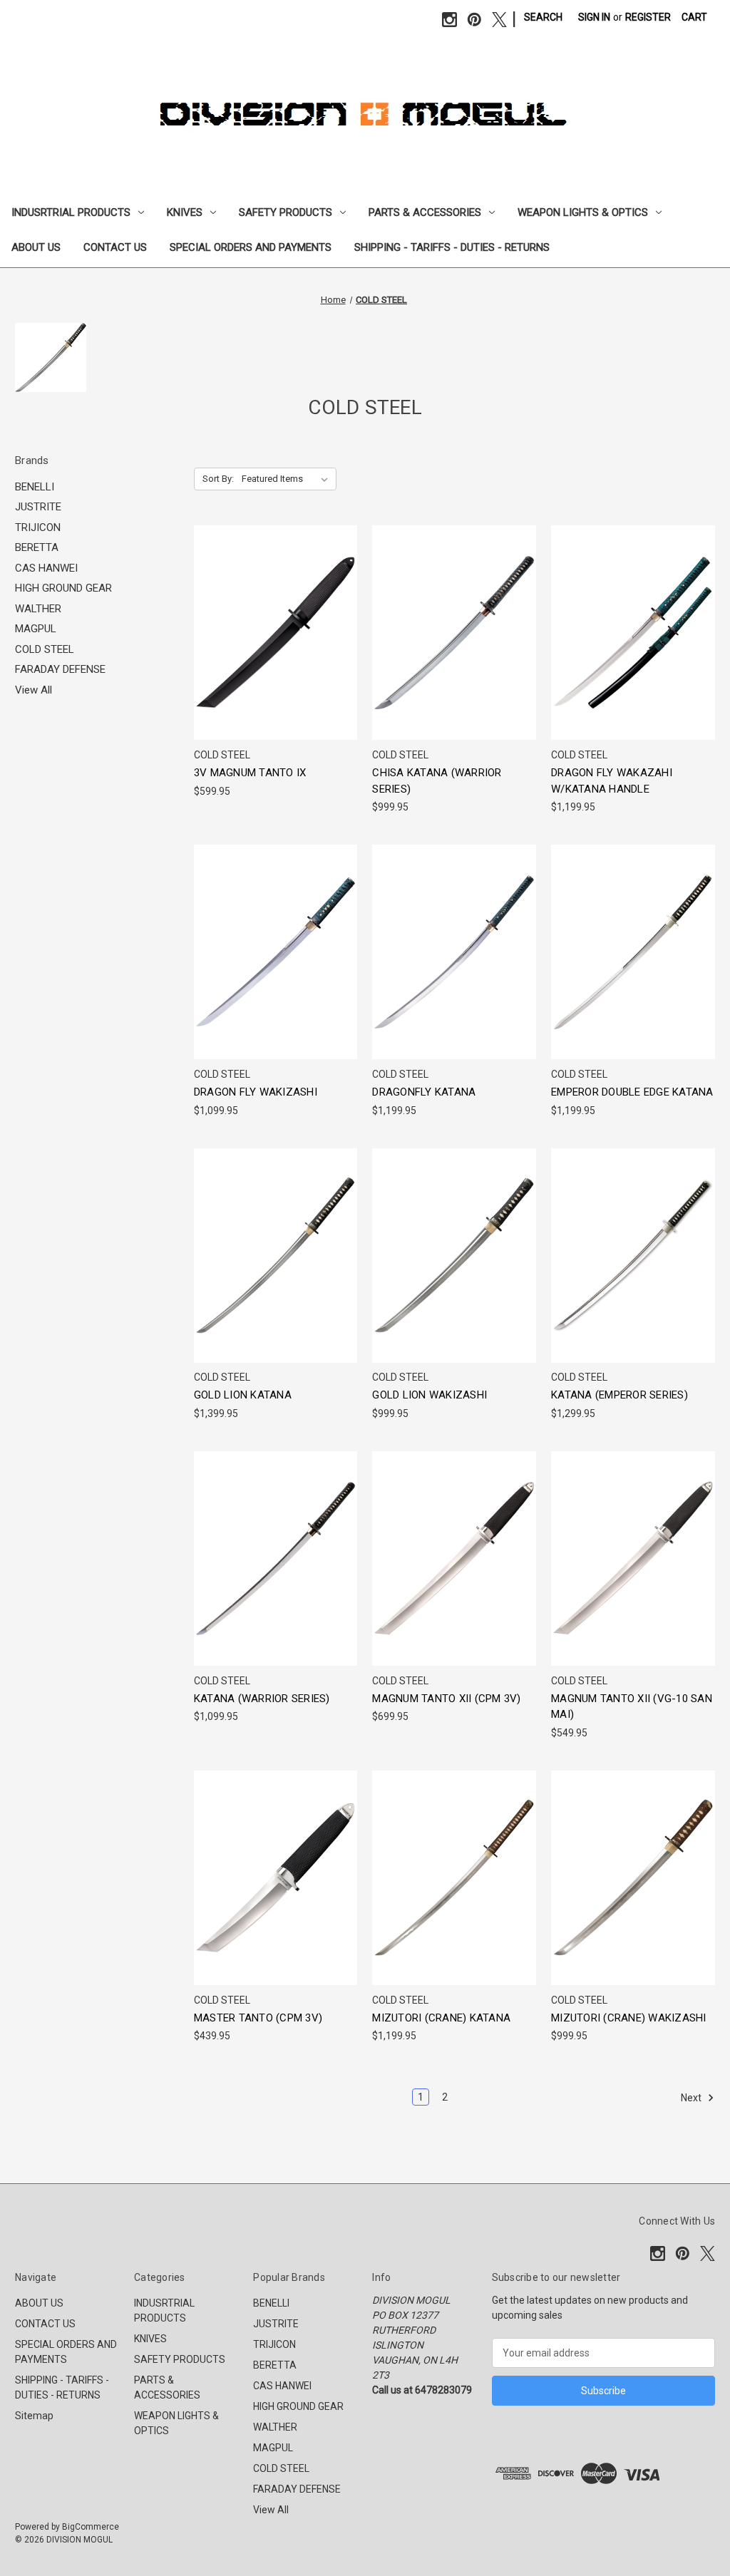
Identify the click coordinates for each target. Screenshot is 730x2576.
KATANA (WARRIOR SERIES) (262, 1699)
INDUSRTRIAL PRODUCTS (71, 212)
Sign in (594, 17)
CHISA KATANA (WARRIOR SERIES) (437, 781)
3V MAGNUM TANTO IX (250, 773)
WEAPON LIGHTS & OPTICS (583, 212)
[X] (499, 20)
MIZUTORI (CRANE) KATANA (441, 2018)
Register (648, 17)
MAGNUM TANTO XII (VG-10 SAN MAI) (632, 1707)
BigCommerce (91, 2527)
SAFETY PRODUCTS (286, 212)
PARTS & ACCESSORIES (425, 212)
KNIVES (185, 212)
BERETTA (37, 547)
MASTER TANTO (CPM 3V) (258, 2018)
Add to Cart (276, 658)
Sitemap (34, 2416)
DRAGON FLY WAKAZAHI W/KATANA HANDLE (612, 781)
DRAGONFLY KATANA (424, 1092)
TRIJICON (38, 527)
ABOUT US (36, 247)
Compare (271, 633)
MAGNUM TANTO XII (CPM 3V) (446, 1699)
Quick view (273, 607)
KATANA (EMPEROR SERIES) (620, 1395)
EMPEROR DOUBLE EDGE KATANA (632, 1092)
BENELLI (35, 487)
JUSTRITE (38, 507)
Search (543, 17)
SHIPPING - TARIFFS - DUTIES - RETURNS (452, 247)
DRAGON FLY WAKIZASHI (256, 1092)
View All (34, 690)
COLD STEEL (45, 649)
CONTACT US (115, 247)
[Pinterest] (474, 20)
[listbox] (288, 479)
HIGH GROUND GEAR (63, 588)
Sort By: (218, 479)
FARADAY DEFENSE (60, 669)
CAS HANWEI (46, 568)
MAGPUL (36, 629)
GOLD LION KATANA (243, 1395)
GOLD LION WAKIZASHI (430, 1395)
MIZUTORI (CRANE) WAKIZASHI (629, 2018)
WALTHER (38, 609)
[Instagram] (449, 20)
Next (692, 2098)
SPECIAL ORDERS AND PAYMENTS (251, 247)
